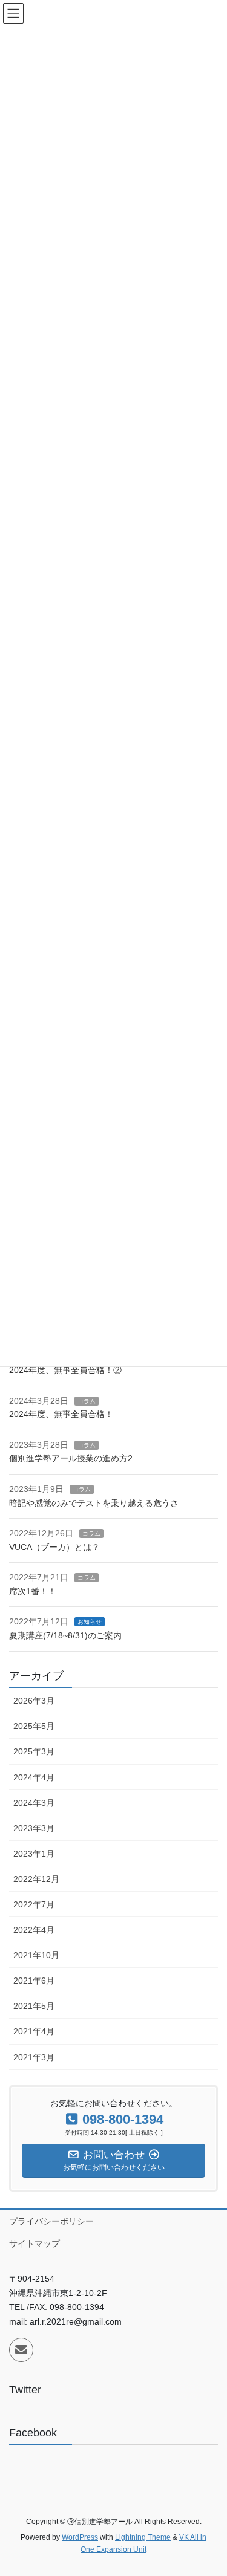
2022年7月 (34, 1904)
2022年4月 (34, 1930)
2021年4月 (34, 2031)
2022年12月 (36, 1879)
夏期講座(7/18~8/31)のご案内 (65, 1635)
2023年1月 (34, 1854)
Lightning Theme (143, 2537)
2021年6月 (34, 1981)
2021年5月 (34, 2006)
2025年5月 (34, 1726)
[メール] (21, 2350)
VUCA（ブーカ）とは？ (54, 1547)
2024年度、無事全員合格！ (61, 1414)
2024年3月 (34, 1803)
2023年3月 (34, 1828)
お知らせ (90, 1622)
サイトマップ (35, 2243)
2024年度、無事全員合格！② (65, 1370)
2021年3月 (34, 2057)
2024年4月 (34, 1777)
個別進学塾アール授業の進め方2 (71, 1458)
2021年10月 (36, 1955)
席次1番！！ (33, 1591)
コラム (87, 1401)
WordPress (80, 2537)
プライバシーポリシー (51, 2221)
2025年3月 (34, 1751)
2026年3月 (34, 1701)
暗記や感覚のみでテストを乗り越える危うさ (94, 1503)
